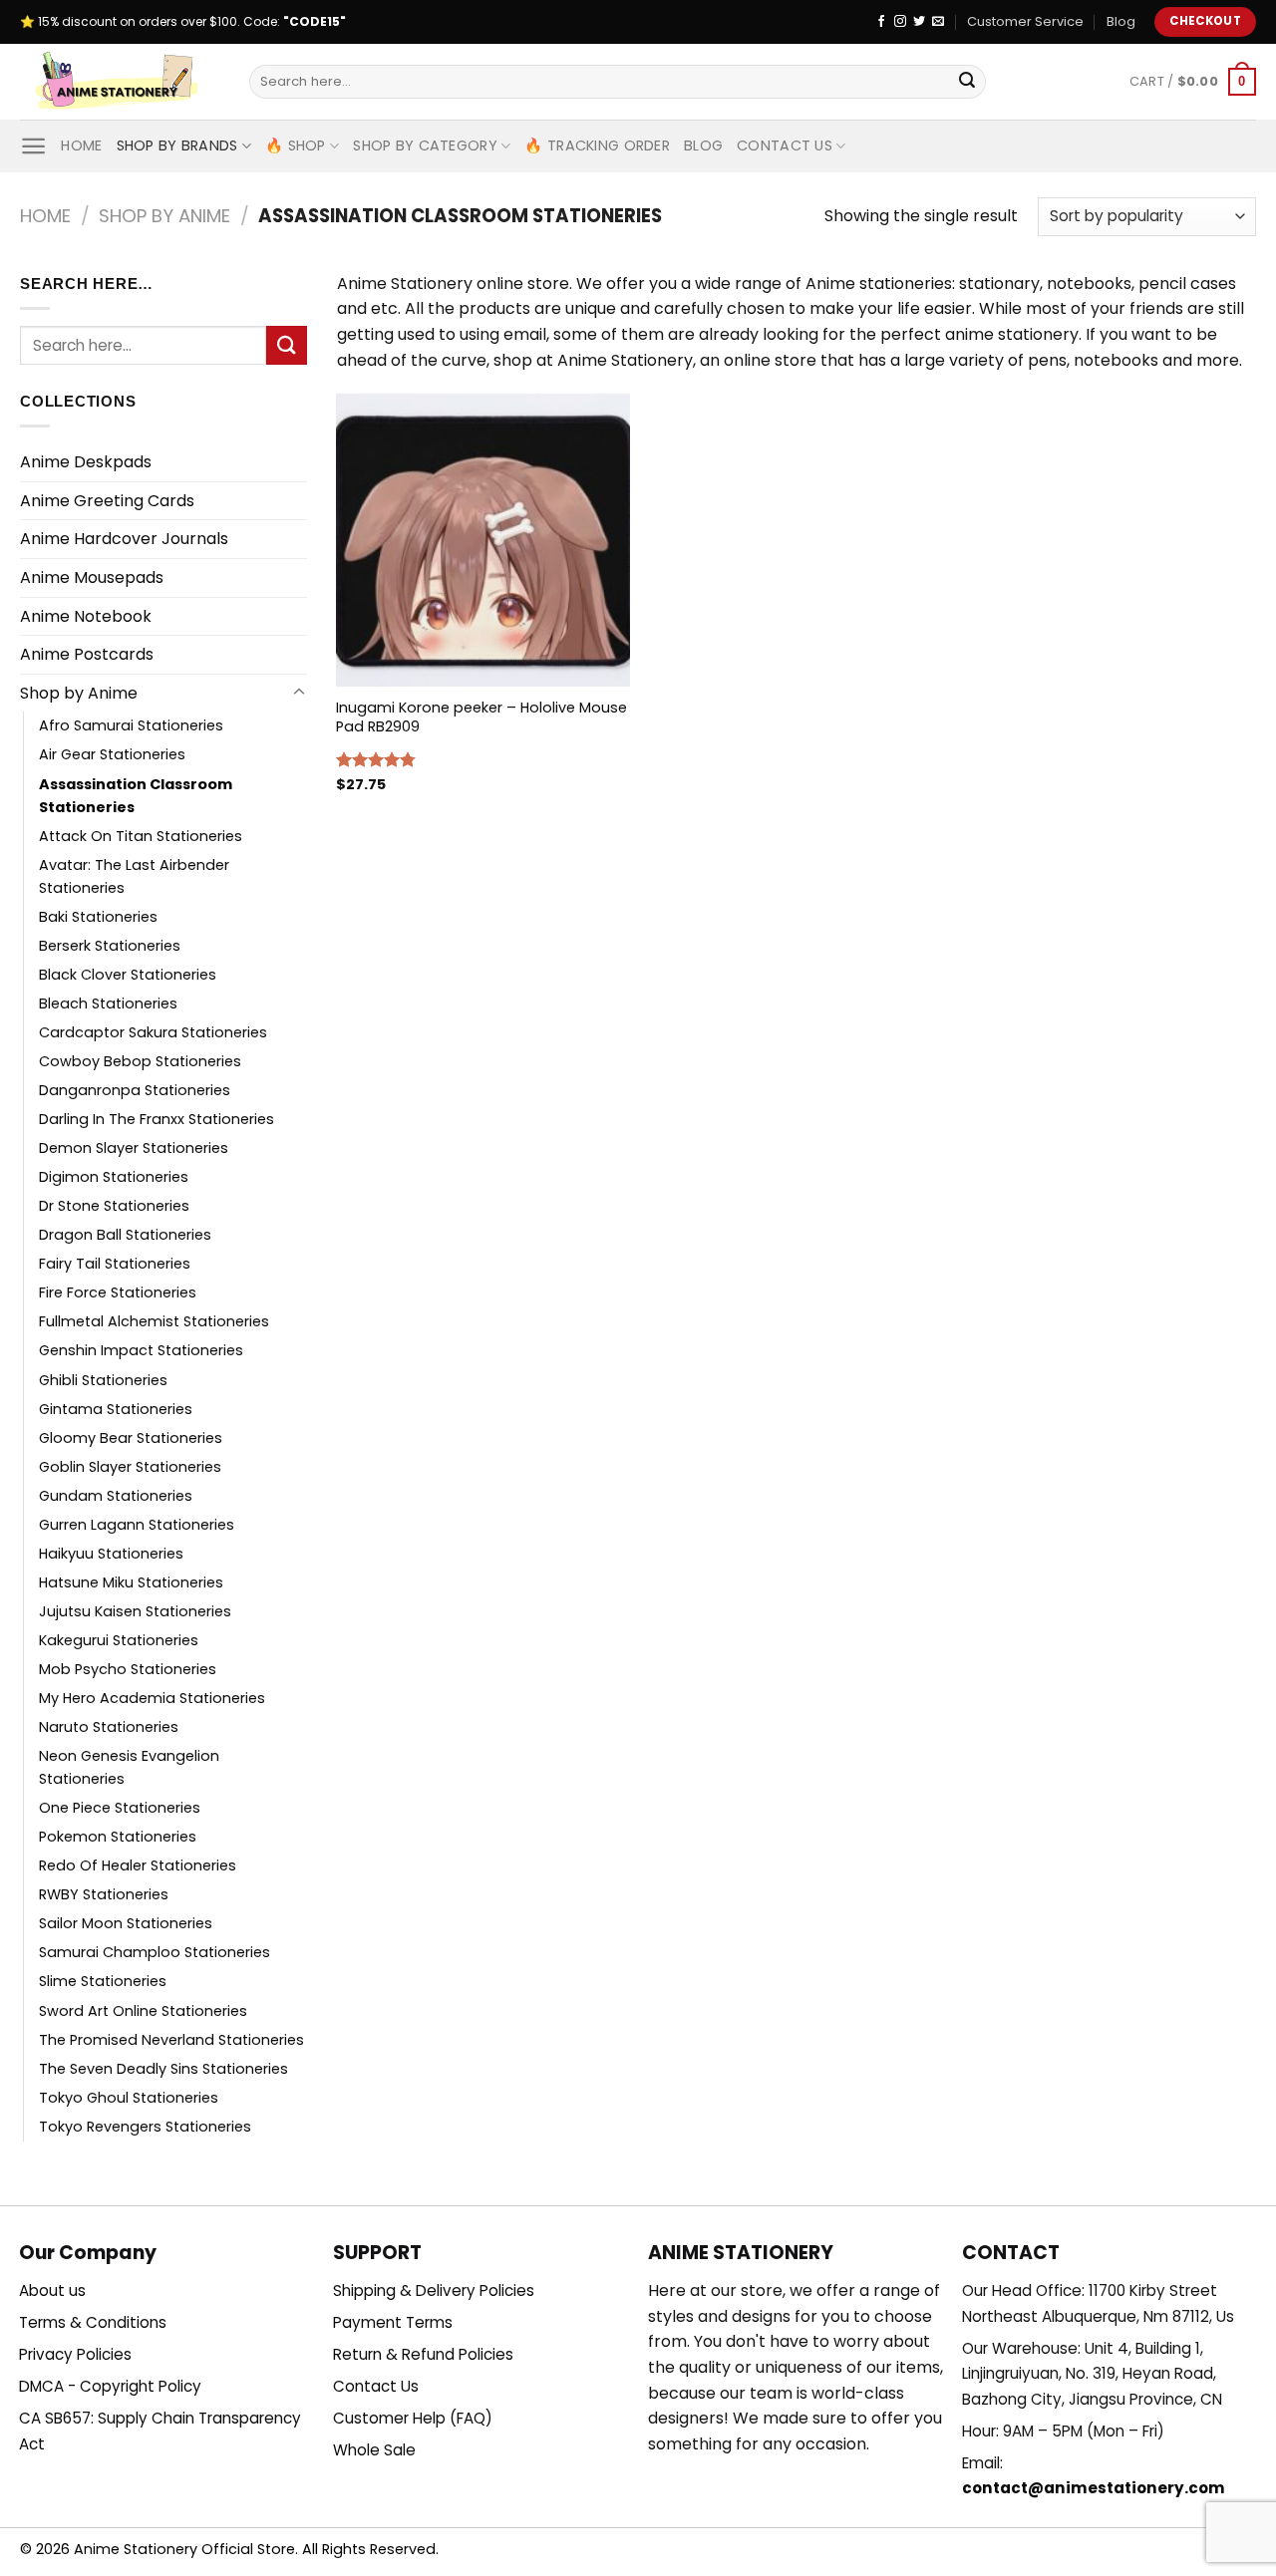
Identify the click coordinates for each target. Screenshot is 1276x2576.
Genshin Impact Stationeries (141, 1350)
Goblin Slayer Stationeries (130, 1467)
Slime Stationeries (103, 1981)
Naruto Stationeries (109, 1727)
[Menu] (33, 146)
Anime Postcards (87, 654)
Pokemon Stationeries (118, 1837)
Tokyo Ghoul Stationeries (129, 2098)
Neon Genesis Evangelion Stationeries (129, 1767)
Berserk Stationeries (110, 946)
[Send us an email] (938, 22)
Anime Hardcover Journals (124, 539)
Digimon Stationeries (114, 1177)
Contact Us (785, 145)
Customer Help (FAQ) (413, 2418)
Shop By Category (425, 145)
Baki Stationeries (98, 917)
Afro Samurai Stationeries (131, 725)
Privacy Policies (75, 2354)
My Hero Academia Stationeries (152, 1698)
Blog (1121, 21)
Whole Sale (374, 2450)
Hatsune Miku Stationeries (131, 1582)
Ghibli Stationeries (103, 1380)
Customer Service (1025, 21)
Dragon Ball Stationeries (125, 1235)
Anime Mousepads (92, 577)
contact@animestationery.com (1094, 2488)
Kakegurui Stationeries (119, 1640)
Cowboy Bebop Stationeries (140, 1061)
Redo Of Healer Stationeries (138, 1865)
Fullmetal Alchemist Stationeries (154, 1321)
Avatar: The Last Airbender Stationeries (134, 876)
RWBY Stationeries (104, 1894)
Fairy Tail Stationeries (115, 1264)
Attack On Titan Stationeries (141, 836)
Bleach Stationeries (108, 1003)
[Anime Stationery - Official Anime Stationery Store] (120, 82)
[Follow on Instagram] (900, 22)
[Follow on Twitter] (919, 22)
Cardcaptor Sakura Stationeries (153, 1032)
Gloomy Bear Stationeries (131, 1438)
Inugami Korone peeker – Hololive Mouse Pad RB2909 (481, 717)
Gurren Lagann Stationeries (137, 1525)
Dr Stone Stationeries (114, 1206)
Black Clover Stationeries (128, 975)
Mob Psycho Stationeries (128, 1669)
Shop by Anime (164, 216)
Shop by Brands (177, 145)
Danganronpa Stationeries (135, 1090)
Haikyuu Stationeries (111, 1554)
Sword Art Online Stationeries (143, 2011)
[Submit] (967, 82)
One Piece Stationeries (120, 1808)
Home (81, 145)
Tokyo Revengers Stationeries (145, 2127)
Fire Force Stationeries (118, 1292)
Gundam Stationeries (116, 1496)
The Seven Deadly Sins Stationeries (163, 2069)
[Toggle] (299, 693)
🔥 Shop (296, 145)
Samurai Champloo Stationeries (155, 1952)
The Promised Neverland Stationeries (171, 2040)
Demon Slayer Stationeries (134, 1148)
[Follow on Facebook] (881, 22)
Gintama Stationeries (116, 1409)
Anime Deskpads (86, 462)
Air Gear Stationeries (112, 754)
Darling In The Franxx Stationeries (157, 1119)
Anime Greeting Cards (107, 501)
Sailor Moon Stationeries (126, 1923)
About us (52, 2290)
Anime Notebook (86, 616)
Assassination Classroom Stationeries (136, 796)
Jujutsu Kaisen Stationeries (135, 1611)
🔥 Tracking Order (597, 145)
